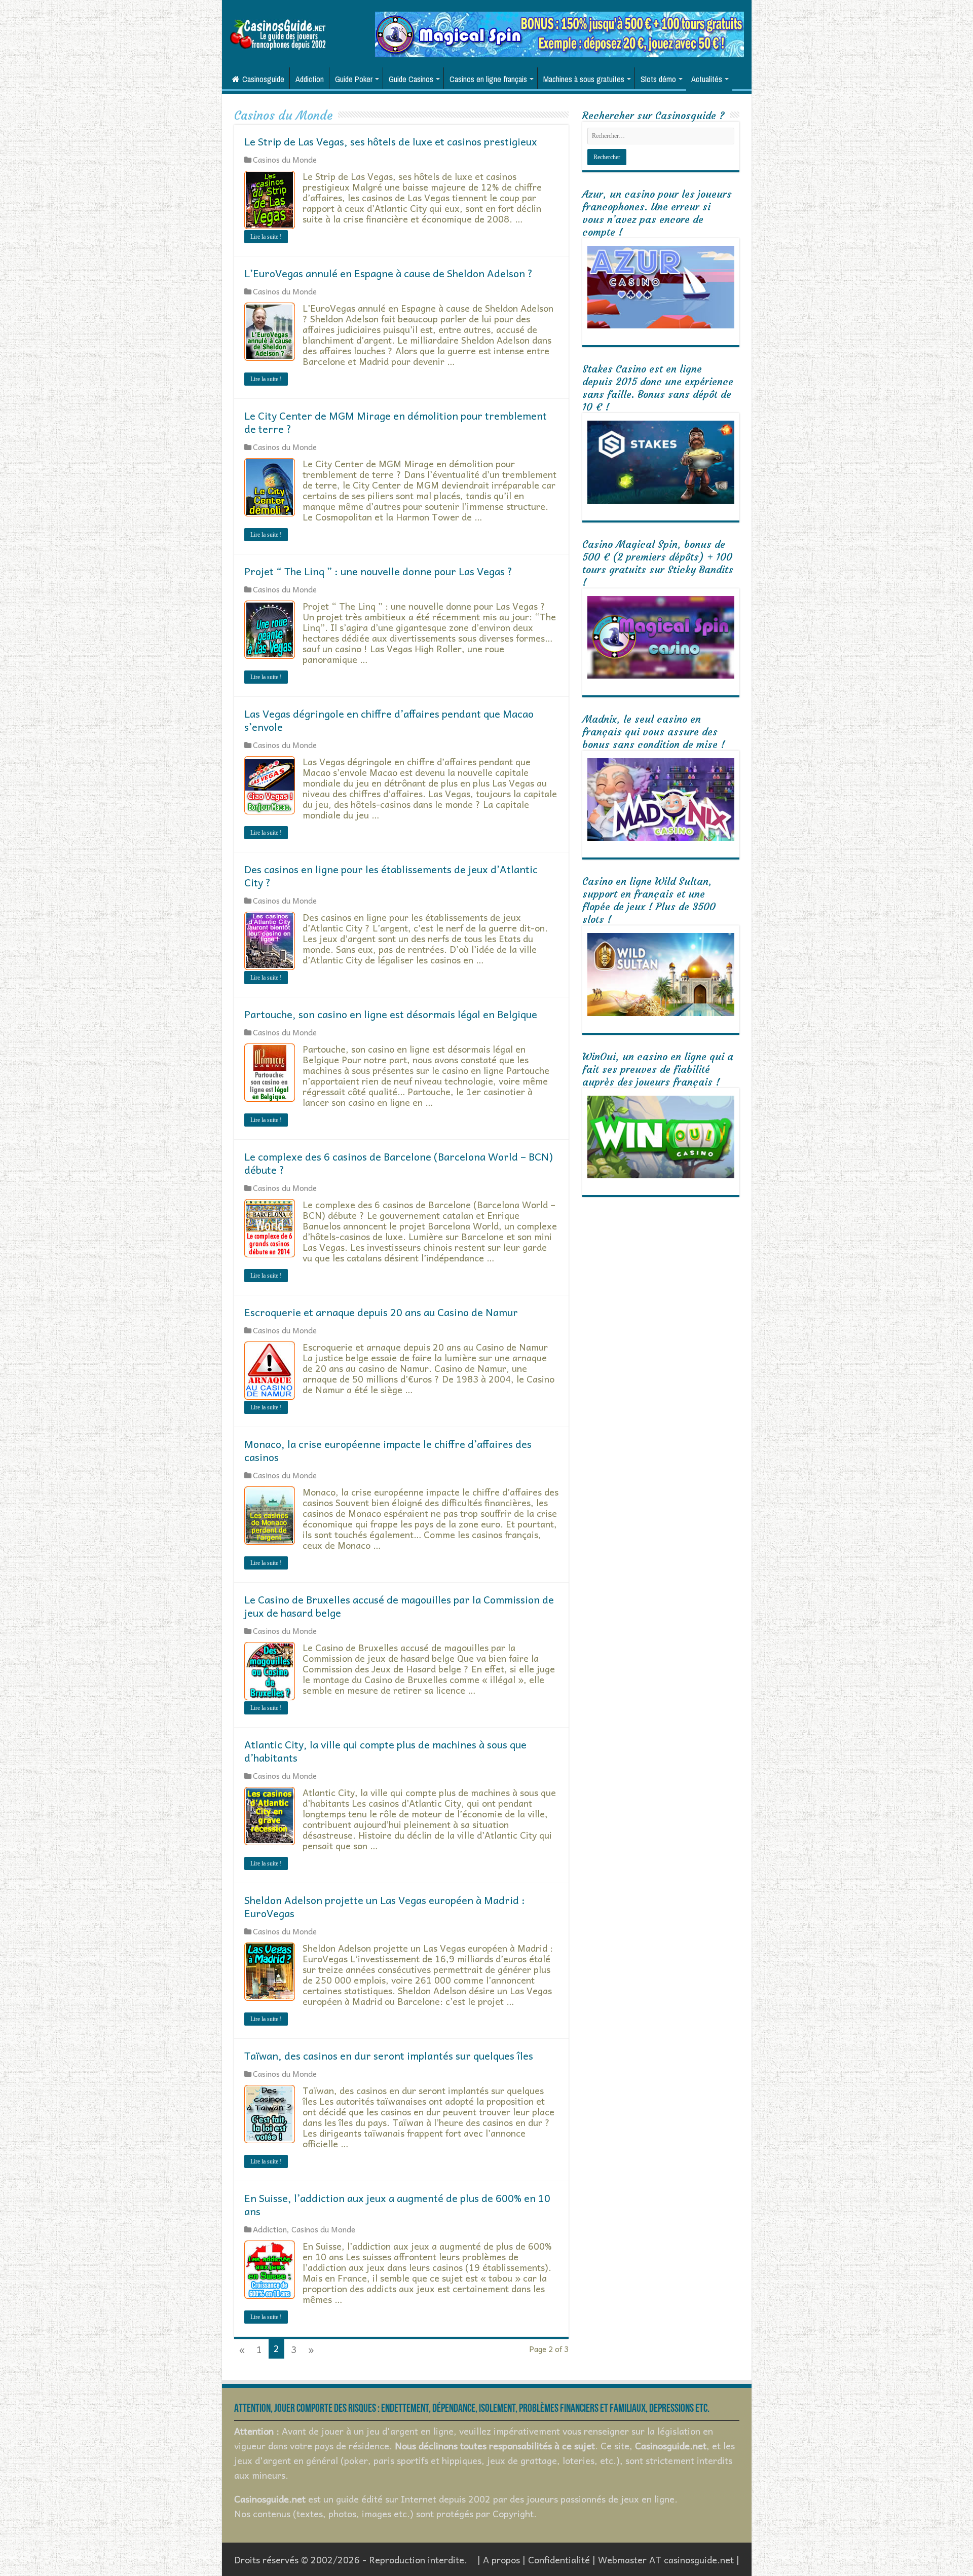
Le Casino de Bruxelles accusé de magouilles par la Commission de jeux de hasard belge (399, 1606)
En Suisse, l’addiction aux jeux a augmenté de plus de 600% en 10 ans (397, 2205)
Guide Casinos (411, 79)
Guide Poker (354, 79)
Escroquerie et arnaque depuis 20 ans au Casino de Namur (381, 1312)
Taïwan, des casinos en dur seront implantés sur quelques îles (389, 2056)
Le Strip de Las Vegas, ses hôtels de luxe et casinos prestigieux (391, 141)
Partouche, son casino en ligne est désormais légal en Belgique (391, 1014)
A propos (501, 2560)
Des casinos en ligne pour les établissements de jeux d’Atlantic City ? (391, 876)
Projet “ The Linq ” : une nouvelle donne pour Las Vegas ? (378, 571)
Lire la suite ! (266, 237)
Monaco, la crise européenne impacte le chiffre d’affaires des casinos (388, 1450)
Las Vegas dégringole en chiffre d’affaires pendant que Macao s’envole (389, 720)
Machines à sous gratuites (584, 79)
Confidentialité (559, 2560)
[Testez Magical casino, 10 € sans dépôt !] (559, 33)
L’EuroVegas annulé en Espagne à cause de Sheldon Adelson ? (388, 273)
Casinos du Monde (285, 159)
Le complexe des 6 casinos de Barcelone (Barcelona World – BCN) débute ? (399, 1163)
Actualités (707, 79)
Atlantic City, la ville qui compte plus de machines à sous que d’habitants (385, 1751)
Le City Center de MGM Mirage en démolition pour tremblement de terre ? (396, 422)
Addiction (310, 79)
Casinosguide (263, 79)
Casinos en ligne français (488, 79)
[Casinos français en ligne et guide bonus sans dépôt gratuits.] (278, 33)
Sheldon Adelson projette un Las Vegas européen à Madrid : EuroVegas (385, 1907)
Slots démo (658, 79)
